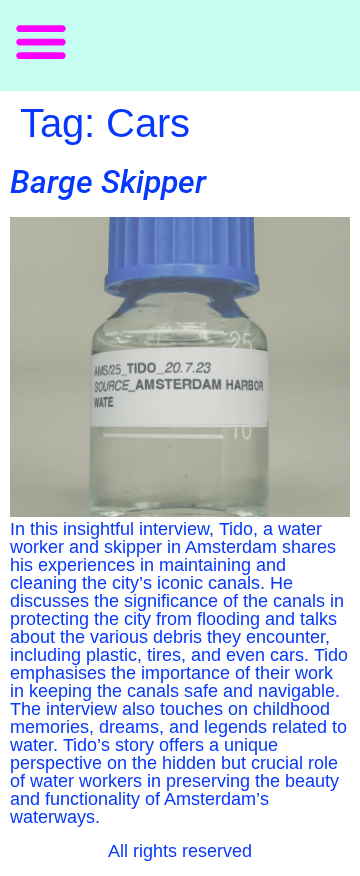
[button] (40, 40)
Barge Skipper (108, 182)
